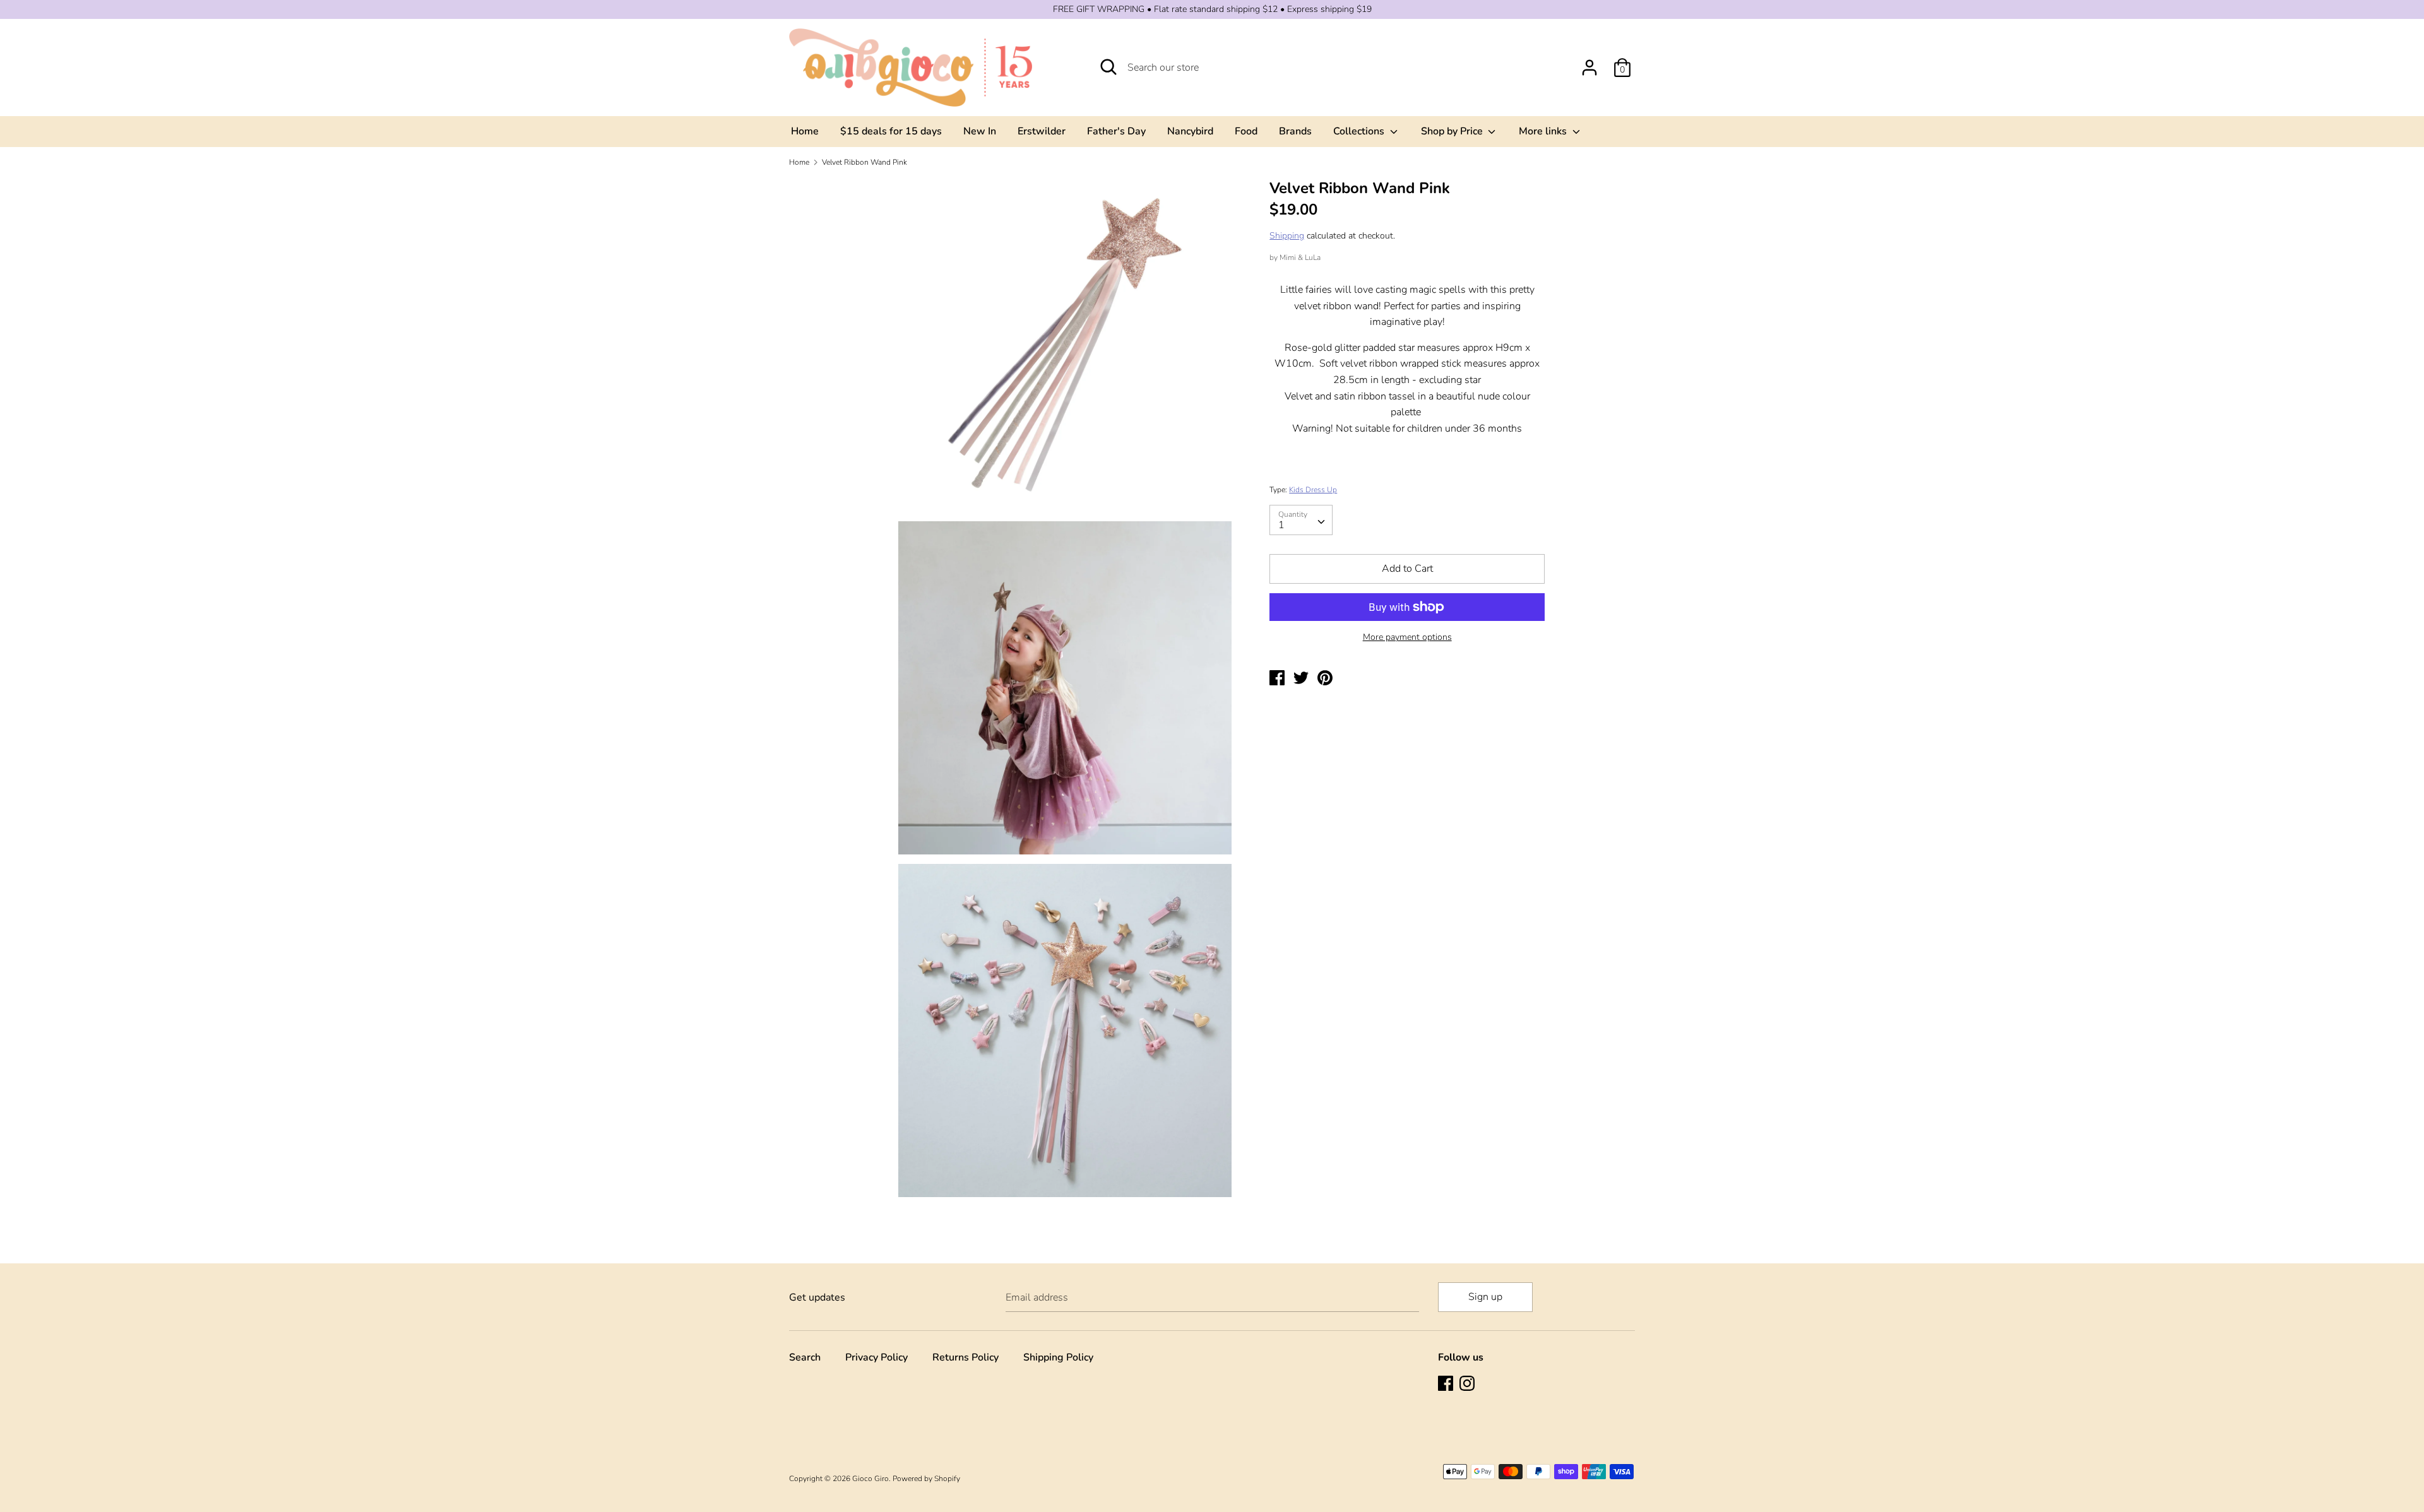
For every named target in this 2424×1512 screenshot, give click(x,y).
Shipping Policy (1058, 1357)
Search (805, 1357)
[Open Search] (1108, 67)
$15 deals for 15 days (891, 131)
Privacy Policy (876, 1357)
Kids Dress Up (1313, 490)
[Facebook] (1447, 1385)
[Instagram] (1468, 1385)
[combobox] (1301, 520)
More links (1544, 131)
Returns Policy (965, 1357)
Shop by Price (1453, 131)
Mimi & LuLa (1300, 257)
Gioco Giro (870, 1479)
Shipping (1287, 236)
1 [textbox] (1281, 525)
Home (805, 131)
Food (1246, 131)
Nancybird (1190, 131)
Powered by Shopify (926, 1479)
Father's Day (1116, 131)
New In (980, 131)
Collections (1360, 131)
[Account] (1589, 62)
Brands (1295, 131)
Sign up (1485, 1297)
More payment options (1407, 637)
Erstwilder (1042, 131)
